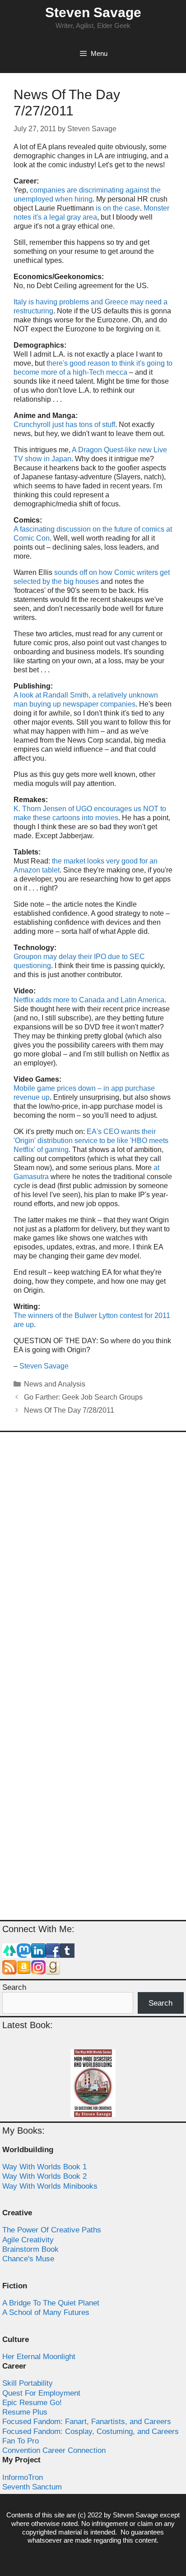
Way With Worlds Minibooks (50, 2186)
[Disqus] (93, 1558)
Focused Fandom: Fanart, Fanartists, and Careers (87, 2422)
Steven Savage (93, 12)
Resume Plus (25, 2412)
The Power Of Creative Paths (52, 2230)
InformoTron (23, 2477)
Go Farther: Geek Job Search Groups (83, 1397)
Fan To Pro (21, 2441)
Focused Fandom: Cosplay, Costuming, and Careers (91, 2431)
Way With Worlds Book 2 (44, 2176)
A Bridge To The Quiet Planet (51, 2303)
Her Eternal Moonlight (39, 2357)
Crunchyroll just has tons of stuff (64, 425)
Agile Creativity (28, 2240)
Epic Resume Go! (32, 2403)
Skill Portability (28, 2383)
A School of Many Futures (46, 2312)
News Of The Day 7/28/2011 (69, 1410)
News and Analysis (55, 1384)
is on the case (118, 208)
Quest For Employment (41, 2393)
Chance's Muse (28, 2259)
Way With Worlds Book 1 (44, 2167)
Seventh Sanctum (32, 2487)
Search (14, 1987)
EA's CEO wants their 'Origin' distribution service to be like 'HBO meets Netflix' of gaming (91, 1141)
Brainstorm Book (30, 2249)
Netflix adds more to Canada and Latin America (89, 1000)
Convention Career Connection (54, 2450)
